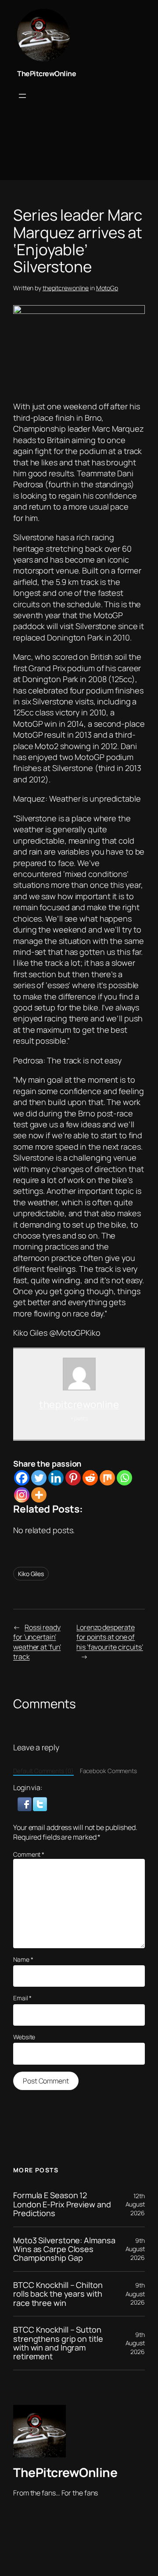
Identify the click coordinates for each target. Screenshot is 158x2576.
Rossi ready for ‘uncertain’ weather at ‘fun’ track (37, 1642)
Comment (29, 1854)
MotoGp (107, 288)
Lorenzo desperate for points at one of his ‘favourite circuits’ (110, 1637)
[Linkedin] (56, 1478)
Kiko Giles (31, 1574)
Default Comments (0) (43, 1771)
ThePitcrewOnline (47, 74)
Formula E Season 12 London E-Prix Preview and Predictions (62, 2204)
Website (24, 2037)
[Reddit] (90, 1478)
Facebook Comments (108, 1771)
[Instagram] (22, 1495)
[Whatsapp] (124, 1478)
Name (23, 1959)
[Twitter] (39, 1478)
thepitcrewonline (66, 288)
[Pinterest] (73, 1478)
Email (22, 1998)
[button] (25, 1803)
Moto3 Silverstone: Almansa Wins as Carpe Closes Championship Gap (64, 2249)
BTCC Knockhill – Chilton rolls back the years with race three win (58, 2294)
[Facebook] (22, 1478)
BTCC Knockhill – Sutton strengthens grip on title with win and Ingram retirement (58, 2343)
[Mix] (107, 1478)
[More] (39, 1495)
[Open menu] (22, 96)
